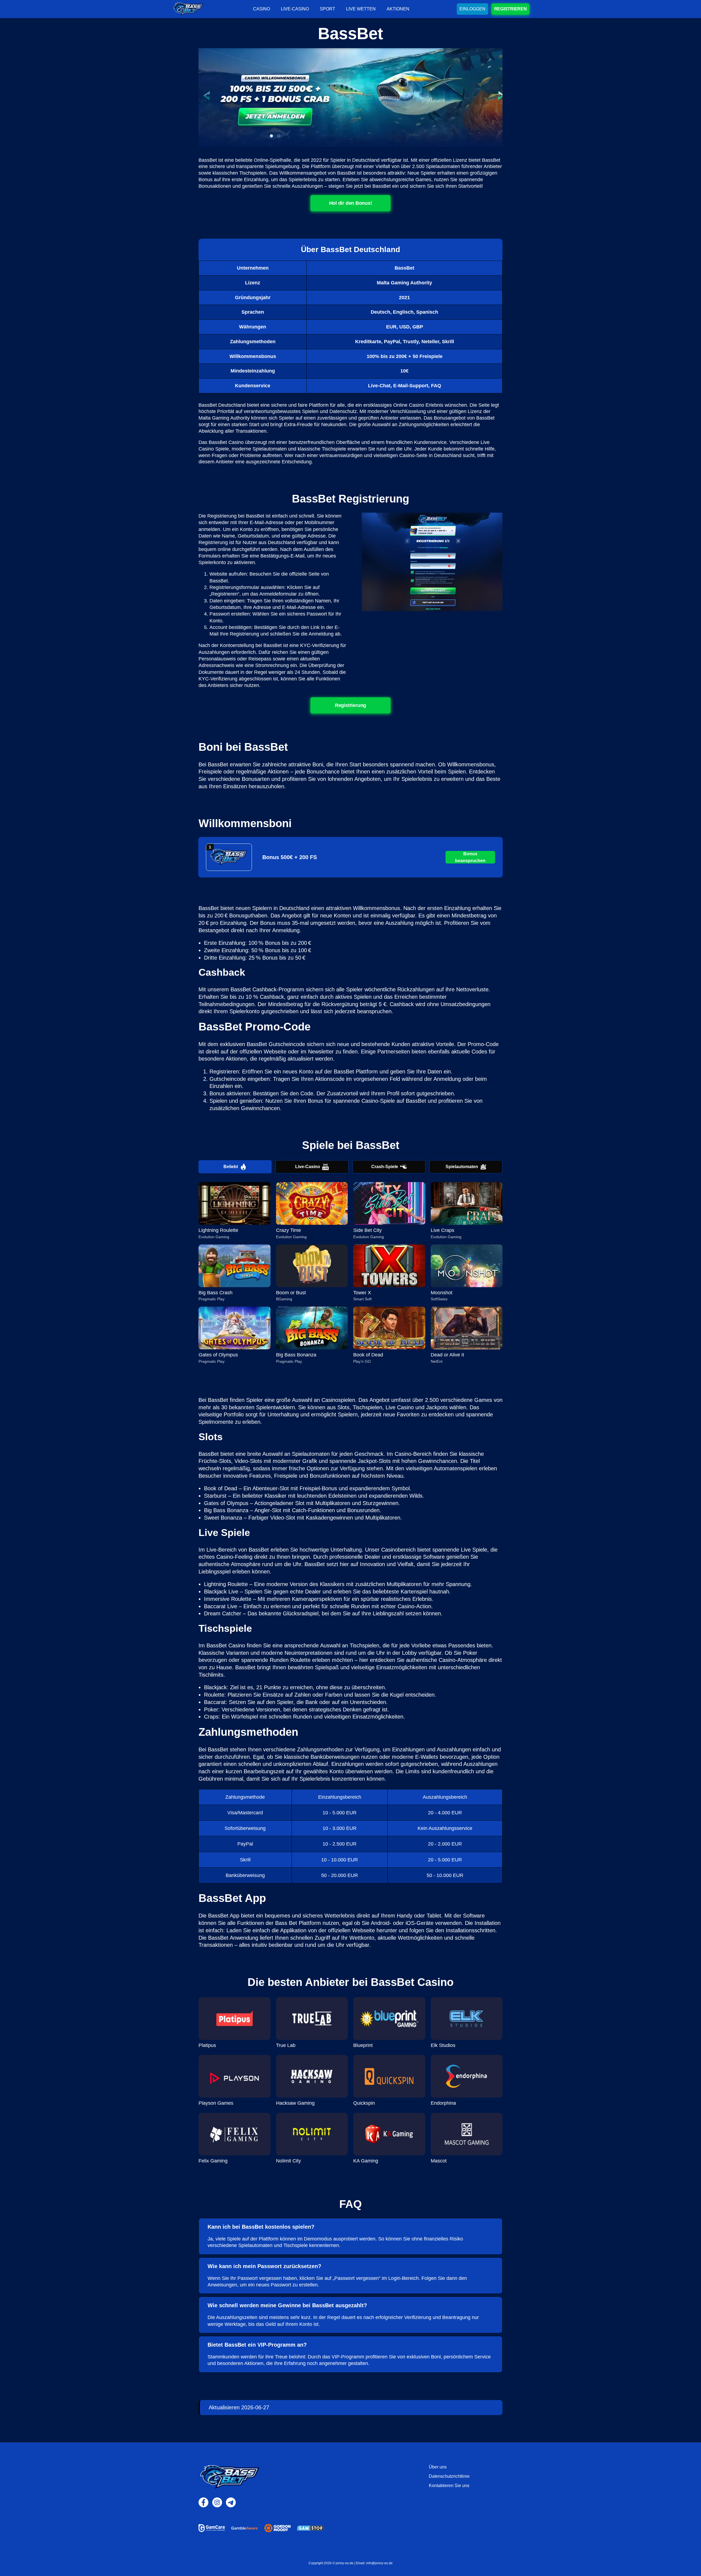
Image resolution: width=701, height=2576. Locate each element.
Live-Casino (308, 1167)
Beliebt (231, 1167)
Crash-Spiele (385, 1167)
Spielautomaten (462, 1167)
